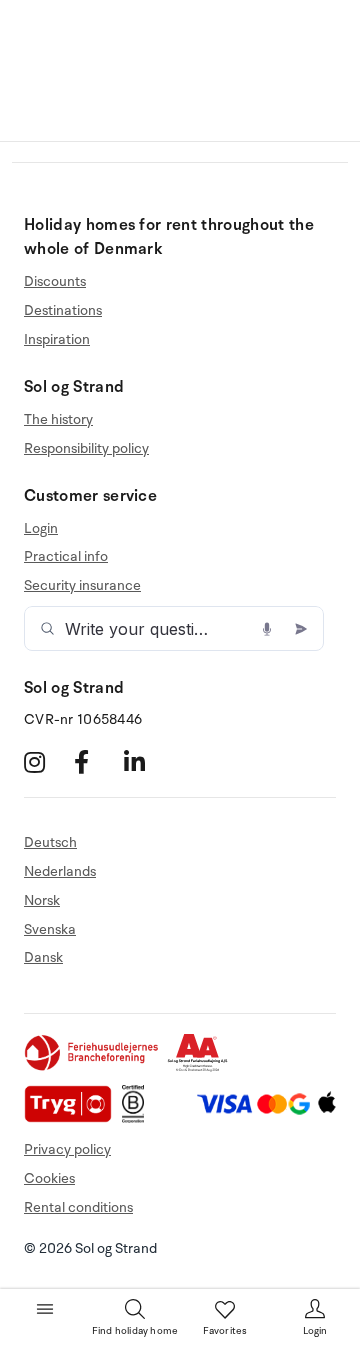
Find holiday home (135, 1331)
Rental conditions (78, 1207)
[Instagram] (46, 762)
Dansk (43, 957)
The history (58, 420)
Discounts (55, 282)
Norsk (42, 900)
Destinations (63, 310)
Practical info (66, 556)
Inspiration (57, 339)
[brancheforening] (93, 1067)
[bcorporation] (138, 1118)
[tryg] (73, 1118)
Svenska (50, 929)
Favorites (225, 1331)
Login (41, 529)
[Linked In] (146, 762)
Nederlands (60, 871)
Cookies (49, 1178)
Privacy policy (67, 1149)
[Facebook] (96, 762)
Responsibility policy (86, 448)
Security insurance (82, 585)
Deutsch (50, 843)
